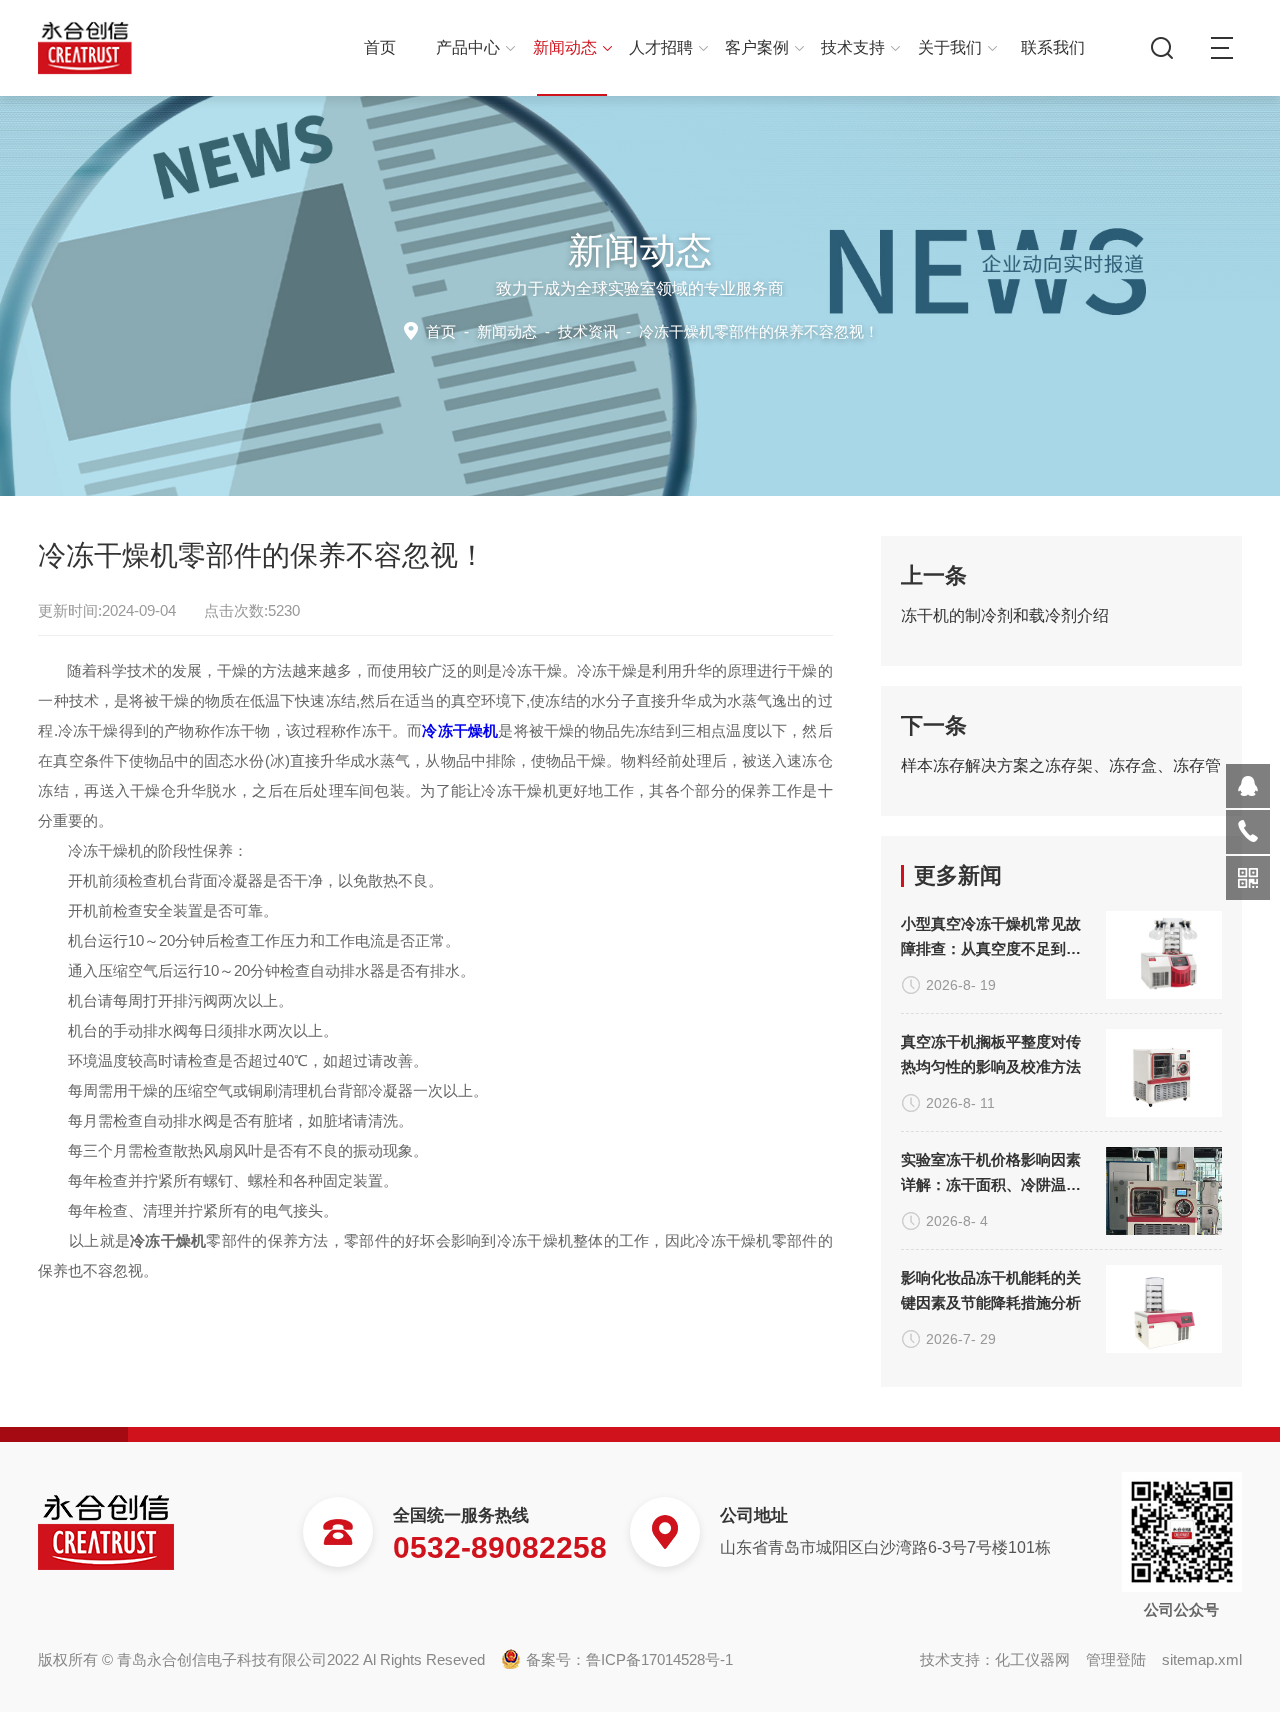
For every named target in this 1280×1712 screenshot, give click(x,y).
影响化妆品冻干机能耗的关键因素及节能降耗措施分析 (991, 1290)
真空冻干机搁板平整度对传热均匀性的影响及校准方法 (991, 1054)
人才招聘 (661, 47)
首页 (380, 47)
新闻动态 (565, 47)
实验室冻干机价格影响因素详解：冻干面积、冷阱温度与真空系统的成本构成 (991, 1174)
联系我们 (1053, 47)
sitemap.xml (1202, 1659)
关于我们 (950, 47)
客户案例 (757, 47)
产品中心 (468, 47)
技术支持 (853, 47)
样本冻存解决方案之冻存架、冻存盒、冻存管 (1061, 765)
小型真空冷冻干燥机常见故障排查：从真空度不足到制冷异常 (991, 938)
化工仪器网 (1032, 1659)
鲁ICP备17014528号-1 (659, 1659)
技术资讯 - (718, 331)
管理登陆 (1116, 1659)
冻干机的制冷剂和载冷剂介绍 (1005, 615)
